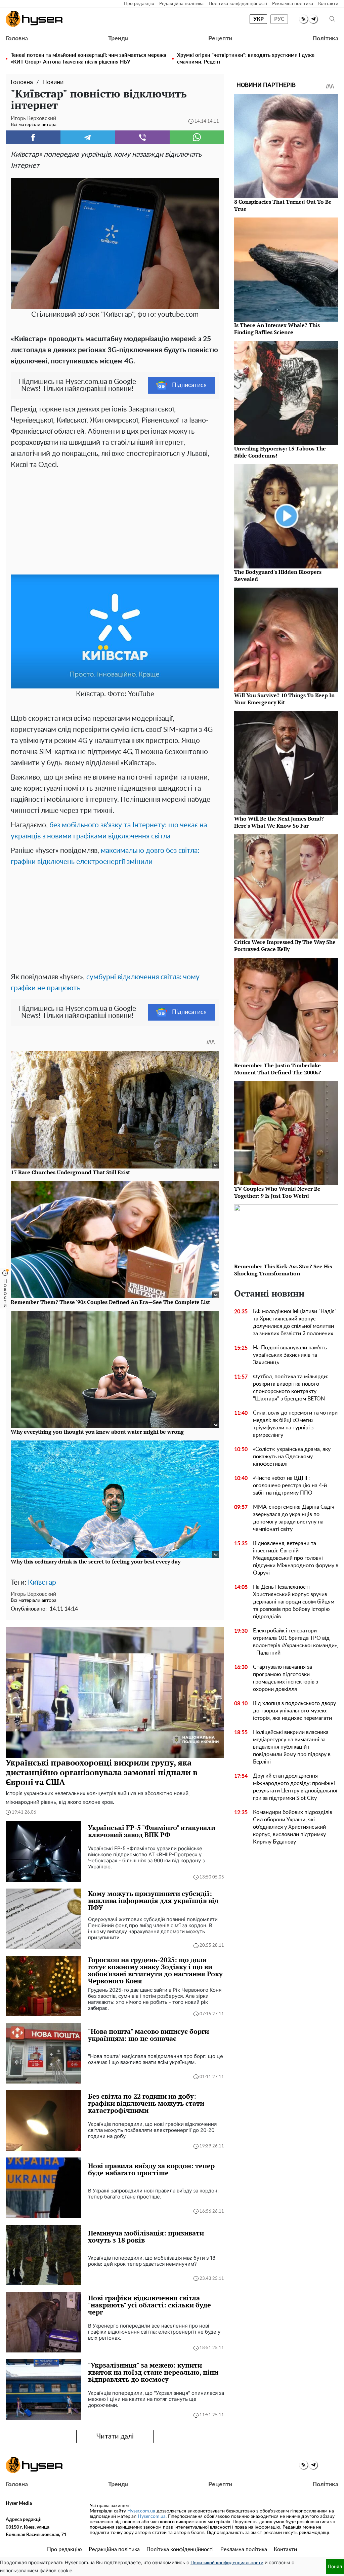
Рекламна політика (293, 4)
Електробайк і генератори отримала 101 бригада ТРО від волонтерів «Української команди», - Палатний (296, 1642)
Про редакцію (139, 4)
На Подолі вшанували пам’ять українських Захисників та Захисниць (290, 1355)
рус (279, 19)
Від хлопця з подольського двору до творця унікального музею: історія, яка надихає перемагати (294, 1711)
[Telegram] (88, 137)
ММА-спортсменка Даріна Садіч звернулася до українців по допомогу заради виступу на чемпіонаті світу (294, 1518)
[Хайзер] (34, 19)
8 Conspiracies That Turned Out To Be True (283, 205)
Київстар (42, 1582)
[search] (332, 19)
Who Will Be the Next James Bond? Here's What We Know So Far (279, 822)
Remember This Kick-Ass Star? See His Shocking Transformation (283, 1270)
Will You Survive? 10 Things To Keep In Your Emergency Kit (284, 699)
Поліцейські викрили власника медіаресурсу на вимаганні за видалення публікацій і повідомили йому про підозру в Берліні (292, 1747)
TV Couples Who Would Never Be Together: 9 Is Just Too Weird (277, 1192)
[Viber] (142, 137)
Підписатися (189, 385)
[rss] (304, 19)
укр (259, 19)
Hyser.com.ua (141, 2511)
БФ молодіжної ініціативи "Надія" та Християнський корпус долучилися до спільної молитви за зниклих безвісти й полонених (295, 1322)
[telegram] (313, 19)
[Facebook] (33, 137)
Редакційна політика (181, 4)
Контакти (328, 4)
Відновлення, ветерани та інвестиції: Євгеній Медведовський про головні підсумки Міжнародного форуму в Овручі (296, 1558)
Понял (335, 2566)
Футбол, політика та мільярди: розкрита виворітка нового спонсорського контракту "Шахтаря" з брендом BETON (291, 1388)
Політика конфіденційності (238, 4)
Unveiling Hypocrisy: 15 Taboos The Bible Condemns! (280, 452)
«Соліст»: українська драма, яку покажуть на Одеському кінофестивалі (292, 1457)
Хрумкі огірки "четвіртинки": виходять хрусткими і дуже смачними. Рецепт (246, 59)
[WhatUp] (197, 137)
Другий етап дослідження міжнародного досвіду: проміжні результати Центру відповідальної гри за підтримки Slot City (295, 1787)
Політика (325, 39)
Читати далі (115, 2436)
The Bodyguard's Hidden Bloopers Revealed (278, 575)
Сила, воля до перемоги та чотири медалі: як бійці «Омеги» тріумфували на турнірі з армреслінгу (295, 1424)
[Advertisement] (115, 521)
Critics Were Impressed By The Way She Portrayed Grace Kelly (285, 945)
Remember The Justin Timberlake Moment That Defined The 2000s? (278, 1069)
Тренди (118, 39)
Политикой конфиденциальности (227, 2563)
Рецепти (220, 39)
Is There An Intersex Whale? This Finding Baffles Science (277, 329)
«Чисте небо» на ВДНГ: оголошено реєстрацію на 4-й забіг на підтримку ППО (290, 1485)
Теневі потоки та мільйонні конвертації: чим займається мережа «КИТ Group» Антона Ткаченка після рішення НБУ (89, 59)
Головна (17, 39)
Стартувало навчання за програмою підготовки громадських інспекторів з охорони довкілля (286, 1678)
